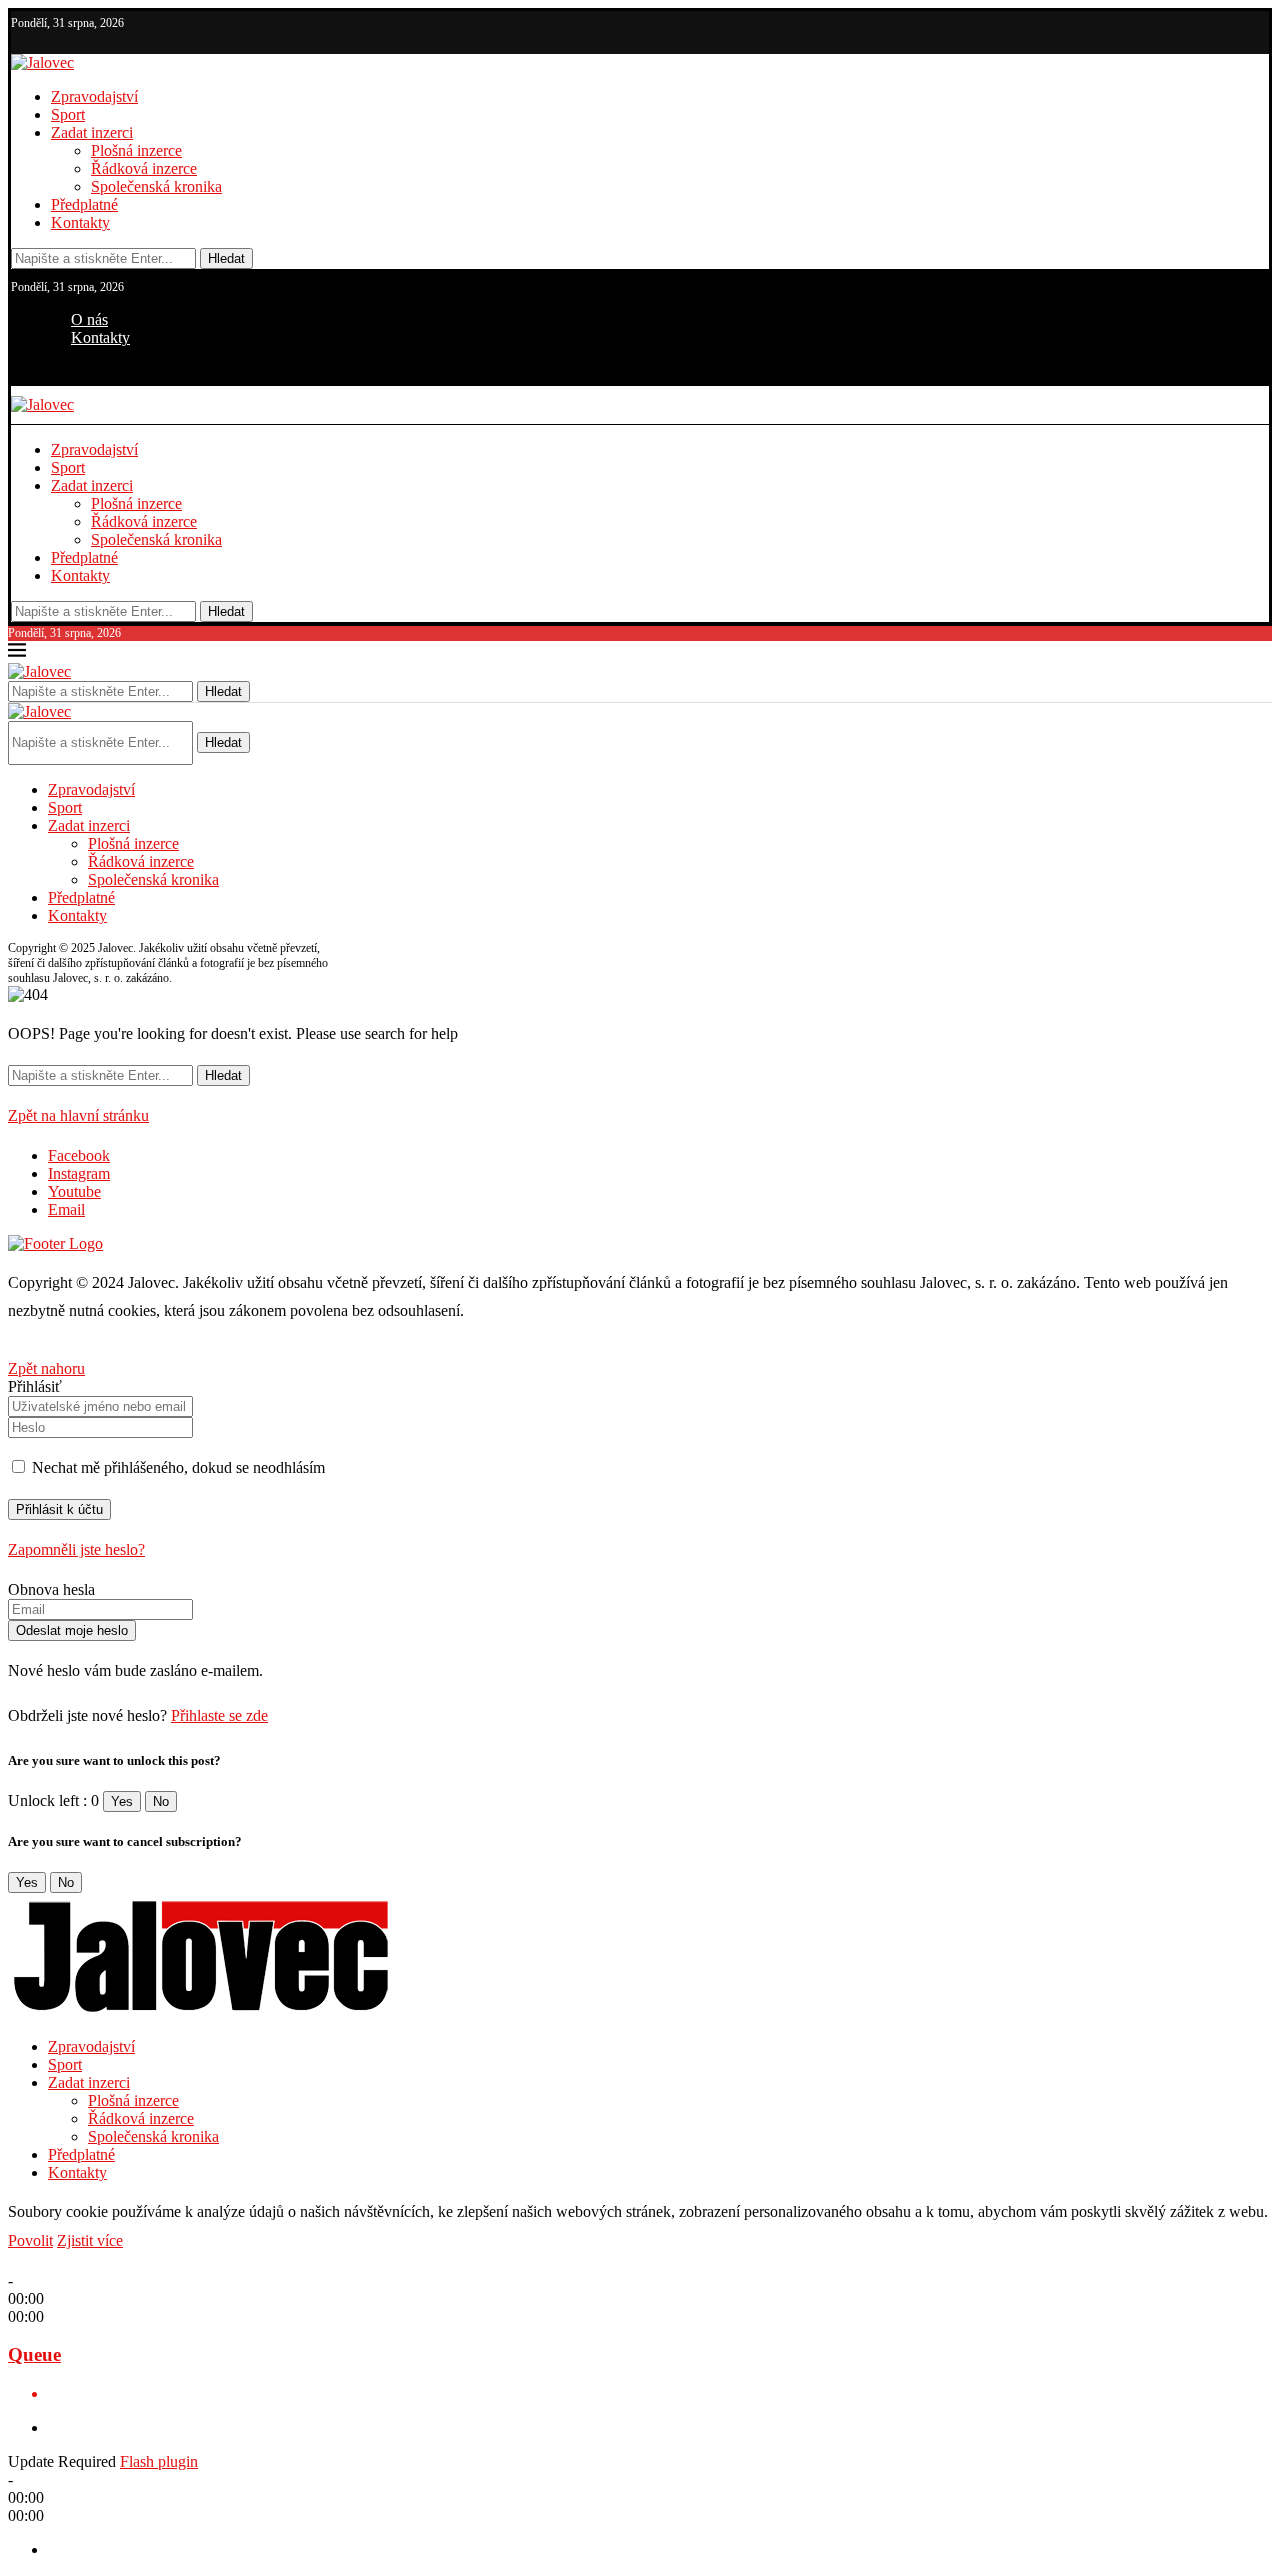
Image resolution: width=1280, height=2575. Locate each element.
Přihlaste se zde (219, 1715)
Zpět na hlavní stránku (78, 1115)
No (161, 1801)
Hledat (226, 258)
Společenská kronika (156, 186)
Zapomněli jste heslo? (76, 1549)
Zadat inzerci (92, 132)
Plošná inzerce (136, 150)
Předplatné (84, 204)
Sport (68, 114)
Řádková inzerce (144, 168)
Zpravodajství (94, 96)
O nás (89, 319)
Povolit (30, 2240)
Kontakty (80, 222)
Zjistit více (90, 2240)
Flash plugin (159, 2461)
